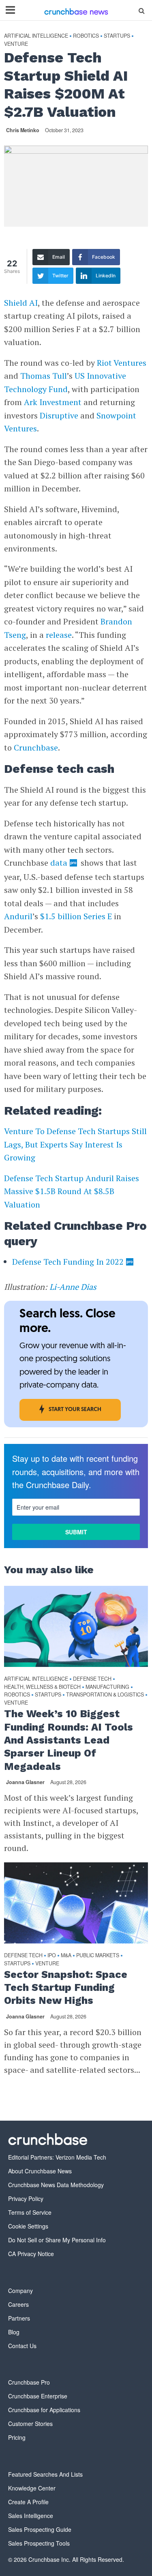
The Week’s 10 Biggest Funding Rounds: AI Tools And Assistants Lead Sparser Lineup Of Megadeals (69, 1740)
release (59, 635)
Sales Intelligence (31, 2516)
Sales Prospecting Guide (40, 2529)
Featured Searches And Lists (45, 2474)
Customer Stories (30, 2424)
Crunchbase (36, 747)
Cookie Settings (28, 2226)
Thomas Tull (44, 376)
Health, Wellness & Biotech (42, 1687)
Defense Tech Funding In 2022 (68, 1262)
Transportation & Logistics (105, 1695)
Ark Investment (53, 402)
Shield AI (21, 303)
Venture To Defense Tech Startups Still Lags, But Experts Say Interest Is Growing (75, 1144)
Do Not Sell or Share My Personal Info (57, 2240)
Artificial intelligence (36, 36)
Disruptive (59, 415)
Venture (16, 44)
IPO (52, 1955)
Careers (18, 2304)
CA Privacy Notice (31, 2254)
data (59, 863)
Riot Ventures (122, 363)
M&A (66, 1955)
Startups (117, 36)
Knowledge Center (32, 2488)
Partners (19, 2318)
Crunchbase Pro (29, 2382)
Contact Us (22, 2346)
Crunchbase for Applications (44, 2410)
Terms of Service (30, 2212)
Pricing (17, 2437)
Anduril (18, 916)
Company (20, 2291)
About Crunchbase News (40, 2171)
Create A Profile (28, 2502)
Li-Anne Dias (73, 1287)
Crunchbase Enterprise (38, 2396)
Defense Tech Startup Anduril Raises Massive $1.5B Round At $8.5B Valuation (72, 1191)
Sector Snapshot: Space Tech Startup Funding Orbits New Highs (66, 1988)
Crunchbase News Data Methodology (56, 2185)
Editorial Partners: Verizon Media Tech (57, 2157)
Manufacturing (107, 1687)
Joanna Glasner (25, 1782)
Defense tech (92, 1679)
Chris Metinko (23, 130)
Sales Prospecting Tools (39, 2543)
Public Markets (98, 1955)
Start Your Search (75, 1410)
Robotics (86, 36)
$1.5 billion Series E (76, 916)
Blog (14, 2332)
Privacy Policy (26, 2199)
